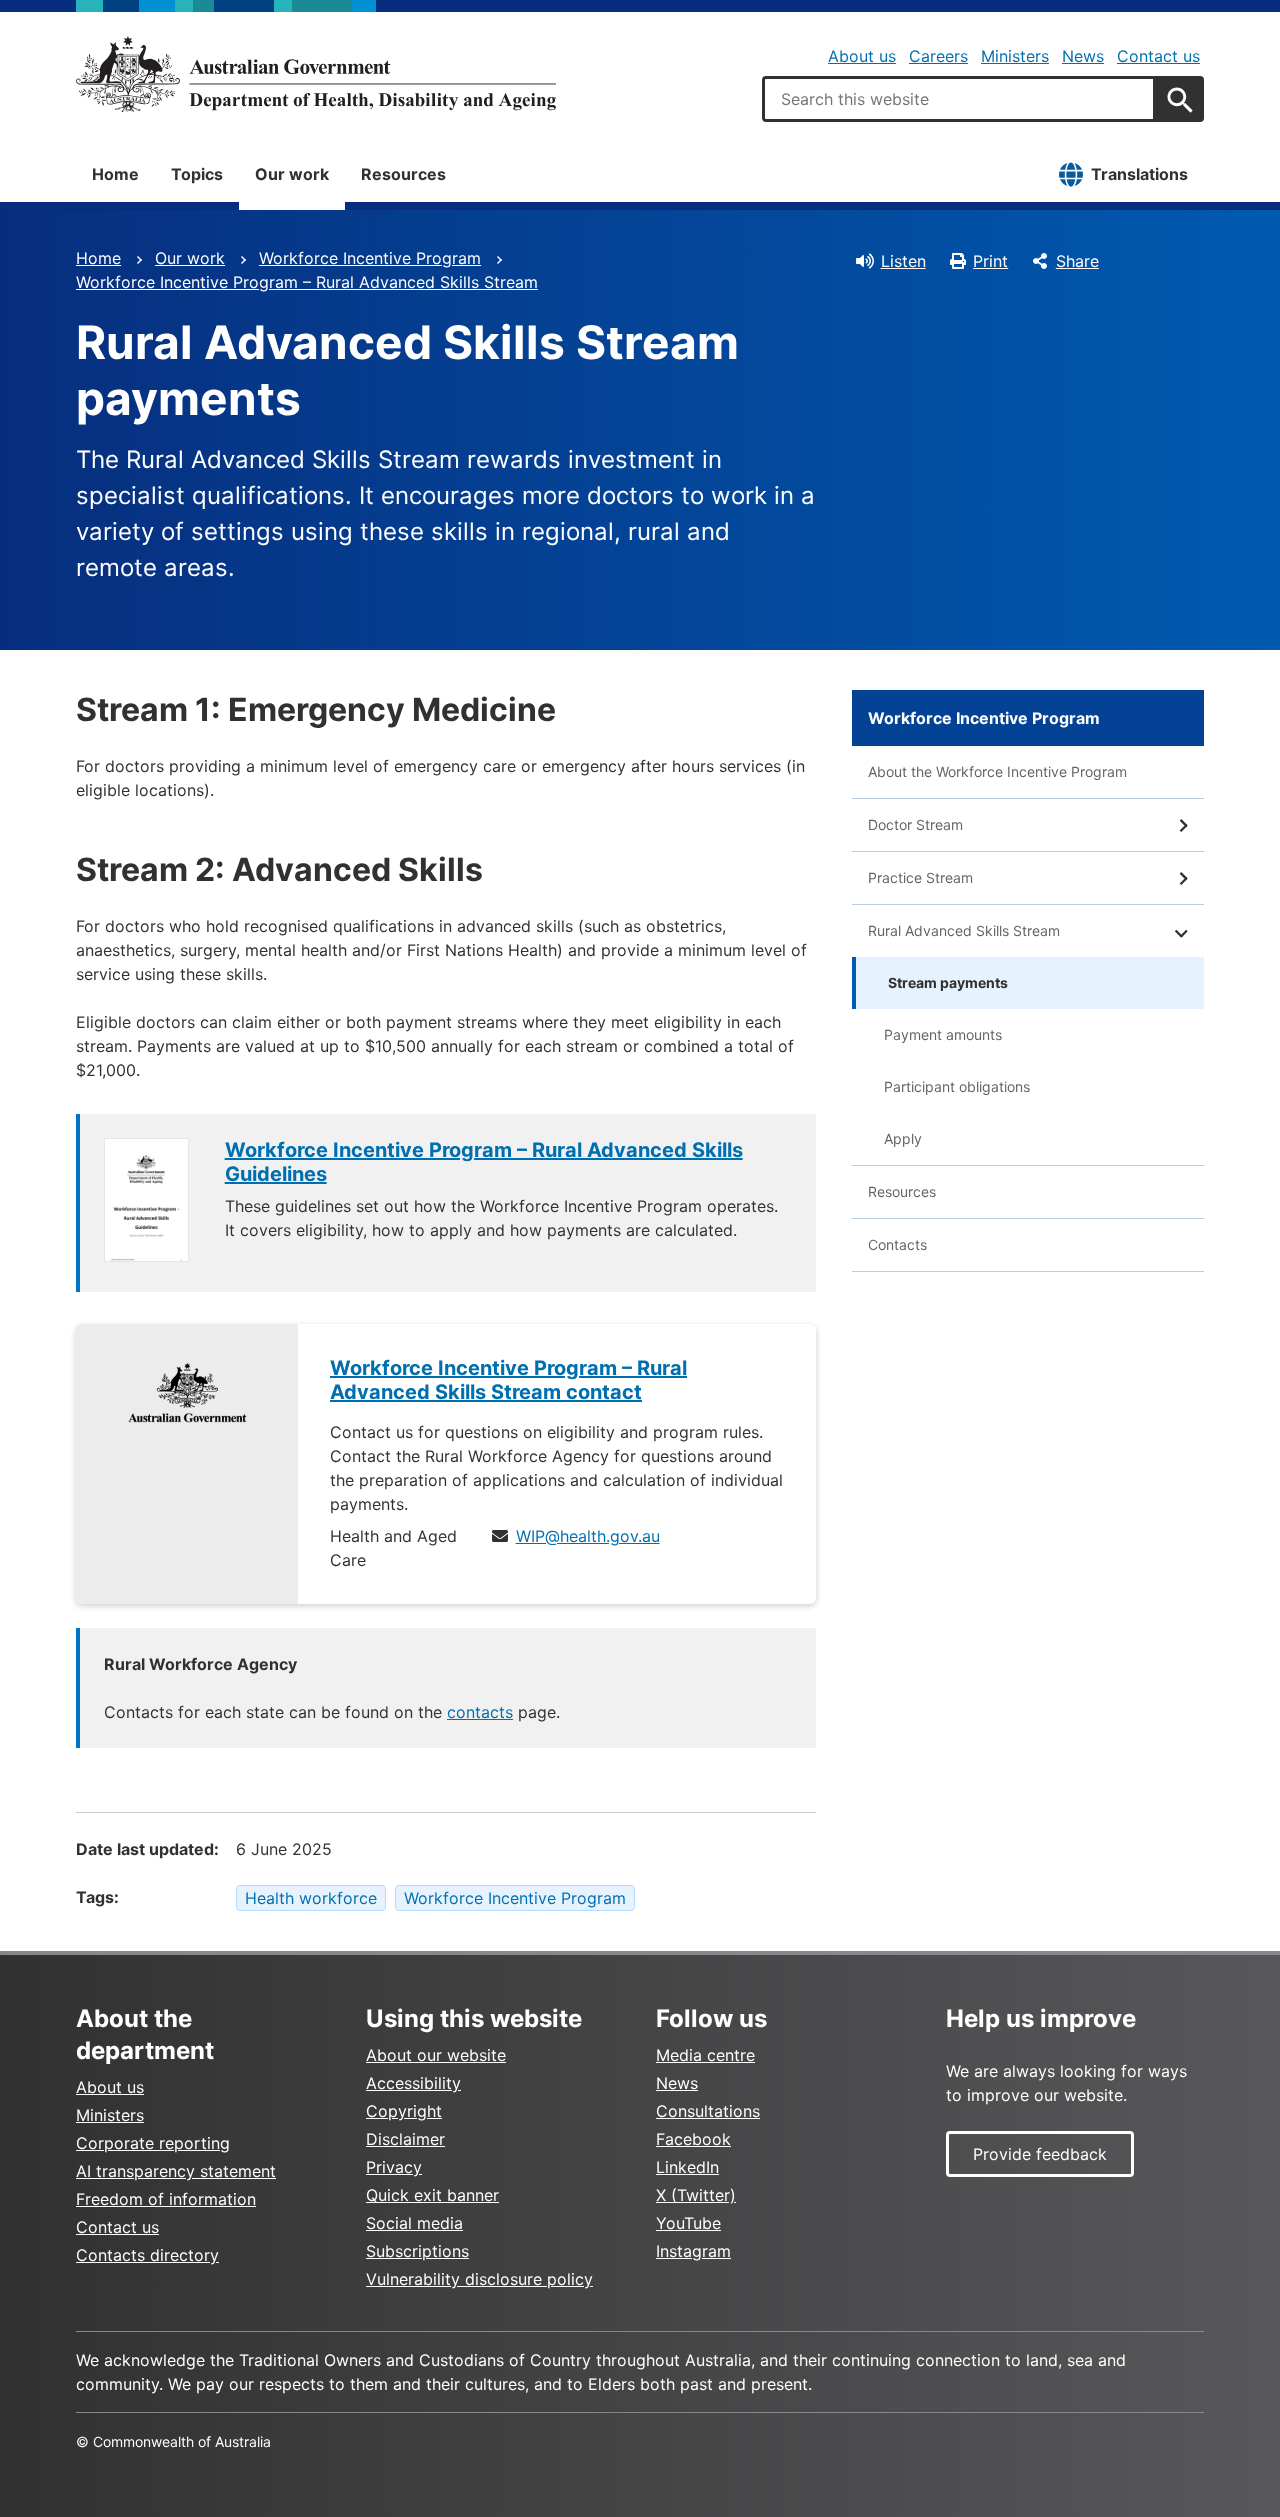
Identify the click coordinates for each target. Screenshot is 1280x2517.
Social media (414, 2223)
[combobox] (959, 99)
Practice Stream (920, 877)
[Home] (316, 74)
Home (115, 174)
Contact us (1158, 56)
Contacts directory (147, 2255)
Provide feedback (1040, 2154)
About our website (436, 2055)
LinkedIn (687, 2167)
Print (990, 261)
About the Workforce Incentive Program (997, 771)
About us (862, 56)
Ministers (1015, 56)
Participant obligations (957, 1086)
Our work (292, 174)
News (1083, 56)
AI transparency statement (176, 2171)
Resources (403, 174)
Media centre (705, 2055)
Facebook (693, 2139)
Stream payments (948, 982)
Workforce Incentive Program (370, 258)
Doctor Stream (915, 824)
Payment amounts (943, 1034)
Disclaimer (405, 2139)
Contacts (897, 1244)
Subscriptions (417, 2251)
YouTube (688, 2223)
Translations (1139, 174)
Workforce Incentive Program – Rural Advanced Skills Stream (307, 282)
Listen (903, 261)
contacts (480, 1712)
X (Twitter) (696, 2195)
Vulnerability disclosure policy (479, 2279)
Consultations (708, 2111)
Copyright (404, 2111)
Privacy (394, 2167)
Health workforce (311, 1898)
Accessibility (413, 2083)
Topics (197, 174)
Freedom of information (166, 2199)
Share (1077, 261)
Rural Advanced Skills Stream (964, 930)
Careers (938, 56)
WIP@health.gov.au (588, 1536)
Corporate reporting (153, 2143)
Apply (903, 1138)
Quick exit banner (432, 2195)
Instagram (693, 2251)
